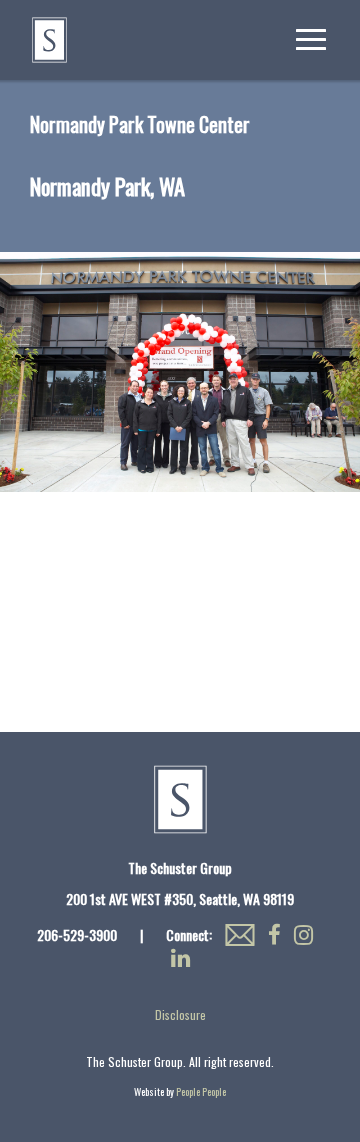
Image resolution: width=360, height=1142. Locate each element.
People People (201, 1091)
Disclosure (180, 1014)
